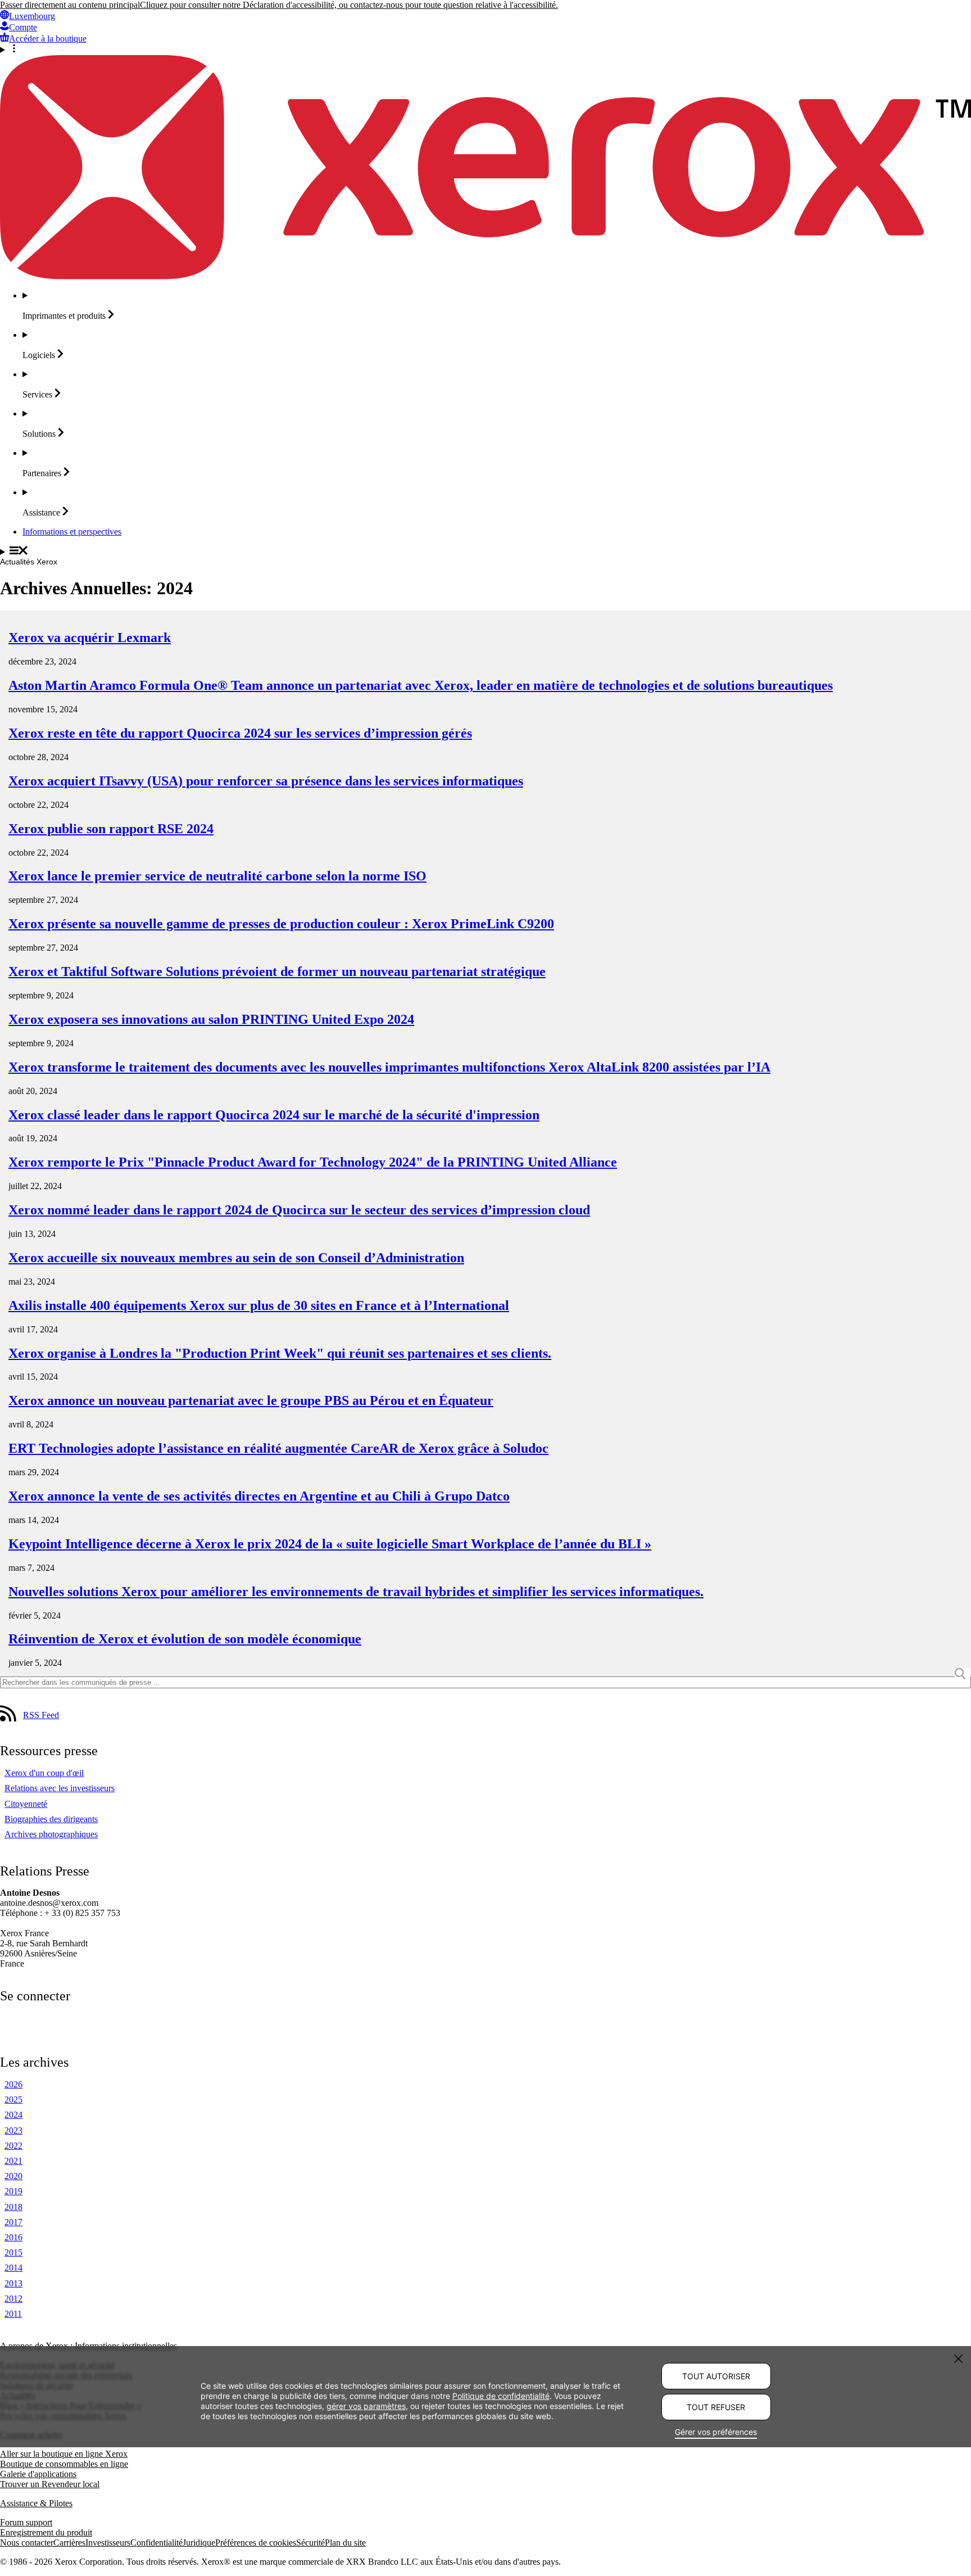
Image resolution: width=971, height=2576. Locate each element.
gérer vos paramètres (366, 2405)
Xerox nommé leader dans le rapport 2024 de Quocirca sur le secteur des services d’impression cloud (299, 1210)
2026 (13, 2084)
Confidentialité (156, 2543)
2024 (13, 2115)
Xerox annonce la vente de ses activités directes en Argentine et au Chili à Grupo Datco (259, 1496)
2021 (13, 2161)
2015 (13, 2252)
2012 (13, 2299)
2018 (13, 2207)
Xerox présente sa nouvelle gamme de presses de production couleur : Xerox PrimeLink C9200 (281, 924)
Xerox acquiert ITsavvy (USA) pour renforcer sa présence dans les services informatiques (266, 781)
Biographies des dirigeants (51, 1819)
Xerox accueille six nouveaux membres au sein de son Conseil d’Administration (236, 1258)
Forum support (26, 2522)
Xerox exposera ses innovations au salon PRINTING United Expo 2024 (211, 1019)
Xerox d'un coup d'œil (44, 1773)
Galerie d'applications (38, 2474)
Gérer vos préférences (716, 2432)
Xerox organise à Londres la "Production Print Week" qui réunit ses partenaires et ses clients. (280, 1353)
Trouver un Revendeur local (50, 2484)
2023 (13, 2130)
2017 (13, 2222)
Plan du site (345, 2543)
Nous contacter (27, 2543)
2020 (13, 2176)
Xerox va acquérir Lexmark (90, 638)
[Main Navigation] (485, 552)
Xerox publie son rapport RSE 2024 (111, 829)
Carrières (69, 2543)
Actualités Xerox (29, 562)
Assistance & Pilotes (36, 2503)
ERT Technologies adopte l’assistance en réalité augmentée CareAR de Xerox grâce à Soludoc (278, 1448)
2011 (13, 2314)
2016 (13, 2237)
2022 (13, 2146)
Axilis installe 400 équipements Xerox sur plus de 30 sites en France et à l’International (259, 1305)
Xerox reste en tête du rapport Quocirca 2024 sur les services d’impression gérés (240, 733)
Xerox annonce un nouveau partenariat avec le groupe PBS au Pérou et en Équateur (251, 1400)
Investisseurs (108, 2543)
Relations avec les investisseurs (60, 1788)
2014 (13, 2268)
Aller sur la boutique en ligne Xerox (64, 2454)
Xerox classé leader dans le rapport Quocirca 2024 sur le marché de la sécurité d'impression (274, 1115)
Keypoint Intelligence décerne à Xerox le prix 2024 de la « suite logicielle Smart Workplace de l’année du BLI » (330, 1544)
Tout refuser (716, 2407)
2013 (13, 2283)
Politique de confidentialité (501, 2395)
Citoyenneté (26, 1804)
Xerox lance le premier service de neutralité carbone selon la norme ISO (217, 876)
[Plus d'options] (485, 49)
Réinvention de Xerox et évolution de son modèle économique (185, 1639)
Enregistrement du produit (46, 2532)
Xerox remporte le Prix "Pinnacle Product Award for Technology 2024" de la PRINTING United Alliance (313, 1162)
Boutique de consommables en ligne (64, 2464)
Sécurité (310, 2543)
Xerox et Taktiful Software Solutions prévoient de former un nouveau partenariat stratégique (277, 971)
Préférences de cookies (256, 2543)
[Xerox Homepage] (485, 276)
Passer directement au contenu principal (70, 5)
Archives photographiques (51, 1834)
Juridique (199, 2543)
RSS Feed (41, 1715)
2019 (13, 2191)
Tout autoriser (716, 2376)
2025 (13, 2100)
